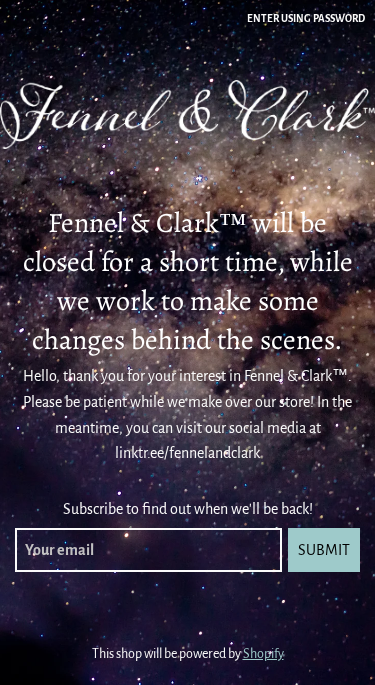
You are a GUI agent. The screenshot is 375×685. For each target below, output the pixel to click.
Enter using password (306, 18)
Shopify (263, 654)
